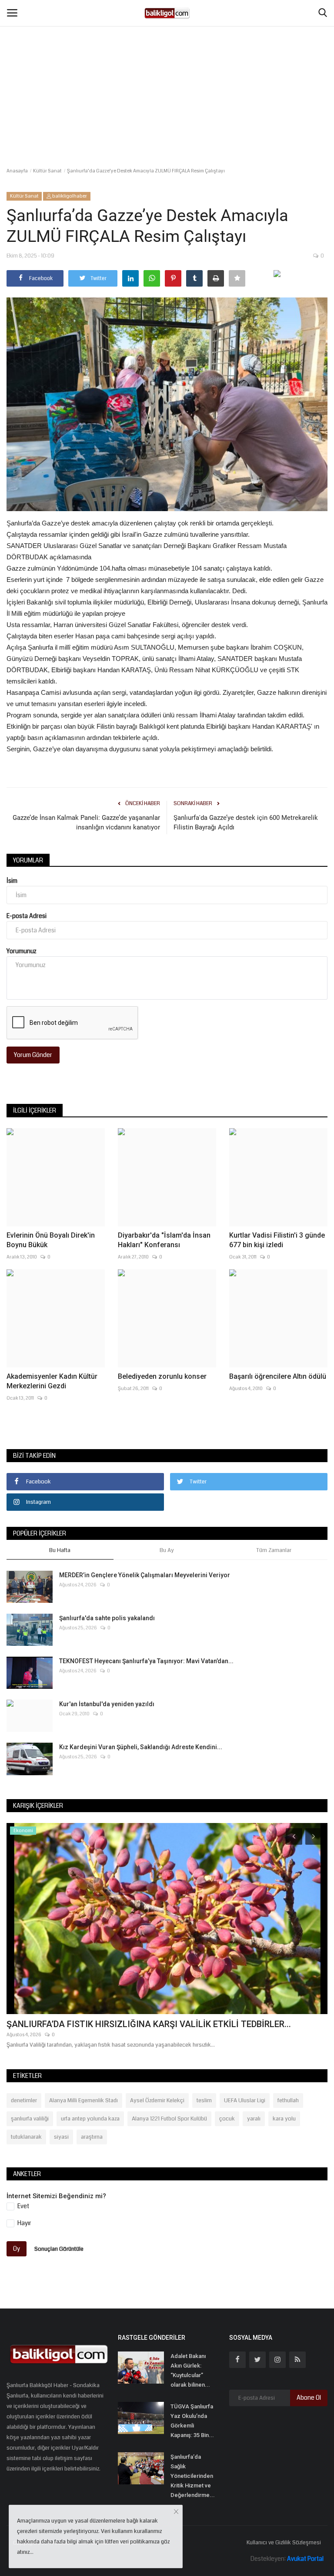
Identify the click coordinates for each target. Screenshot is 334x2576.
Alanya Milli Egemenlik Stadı (83, 2100)
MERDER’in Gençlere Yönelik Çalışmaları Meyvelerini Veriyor (145, 1575)
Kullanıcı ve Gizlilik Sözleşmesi (284, 2543)
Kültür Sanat (47, 171)
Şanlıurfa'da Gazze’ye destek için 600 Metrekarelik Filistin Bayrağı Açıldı (246, 822)
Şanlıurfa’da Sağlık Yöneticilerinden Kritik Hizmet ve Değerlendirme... (193, 2476)
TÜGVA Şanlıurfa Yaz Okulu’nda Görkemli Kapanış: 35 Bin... (192, 2421)
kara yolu (284, 2119)
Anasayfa (17, 171)
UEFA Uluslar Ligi (245, 2100)
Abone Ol (309, 2398)
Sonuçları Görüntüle (59, 2249)
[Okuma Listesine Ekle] (237, 278)
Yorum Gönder (33, 1055)
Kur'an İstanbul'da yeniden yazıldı (107, 1704)
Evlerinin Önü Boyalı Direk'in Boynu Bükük (51, 1240)
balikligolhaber (69, 196)
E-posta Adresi (27, 916)
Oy (17, 2249)
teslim (204, 2100)
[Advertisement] (167, 65)
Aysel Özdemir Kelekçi (157, 2100)
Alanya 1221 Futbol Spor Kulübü (169, 2119)
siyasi (61, 2137)
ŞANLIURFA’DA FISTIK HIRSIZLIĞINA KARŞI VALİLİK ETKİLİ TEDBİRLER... (149, 2024)
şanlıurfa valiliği (30, 2119)
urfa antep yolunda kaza (90, 2119)
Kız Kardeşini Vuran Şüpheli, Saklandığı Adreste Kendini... (141, 1747)
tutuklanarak (26, 2137)
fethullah (288, 2100)
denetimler (24, 2100)
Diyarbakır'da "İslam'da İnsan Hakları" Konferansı (164, 1240)
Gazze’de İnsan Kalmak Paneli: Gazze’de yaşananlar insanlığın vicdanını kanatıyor (86, 822)
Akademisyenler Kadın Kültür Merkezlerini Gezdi (52, 1381)
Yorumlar (28, 860)
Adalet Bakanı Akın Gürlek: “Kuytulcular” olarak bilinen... (190, 2370)
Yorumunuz (22, 951)
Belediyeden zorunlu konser (162, 1376)
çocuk (227, 2119)
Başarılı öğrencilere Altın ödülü (278, 1376)
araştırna (92, 2137)
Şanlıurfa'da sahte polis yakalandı (107, 1618)
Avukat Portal (305, 2559)
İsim (12, 881)
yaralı (254, 2119)
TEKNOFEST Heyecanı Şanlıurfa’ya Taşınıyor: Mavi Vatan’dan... (146, 1661)
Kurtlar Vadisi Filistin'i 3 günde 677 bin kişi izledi (277, 1240)
